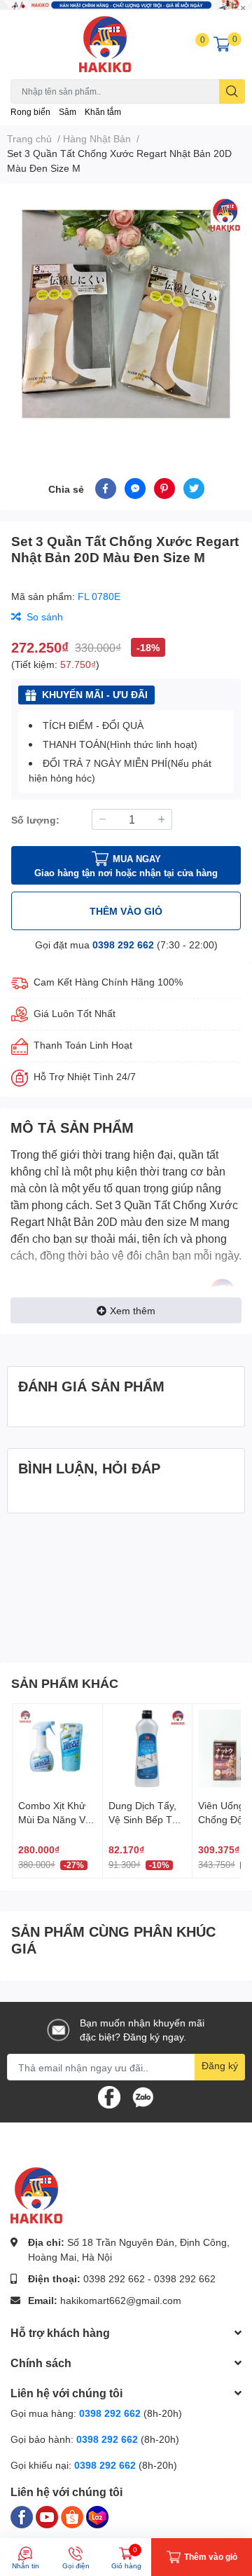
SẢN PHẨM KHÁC (65, 1683)
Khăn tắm (103, 112)
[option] (126, 314)
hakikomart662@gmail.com (121, 2300)
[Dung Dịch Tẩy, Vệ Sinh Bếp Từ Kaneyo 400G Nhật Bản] (148, 1749)
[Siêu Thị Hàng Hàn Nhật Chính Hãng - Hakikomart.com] (105, 44)
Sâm (68, 112)
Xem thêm (133, 1310)
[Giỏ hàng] (222, 44)
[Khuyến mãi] (126, 5)
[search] (232, 91)
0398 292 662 (123, 945)
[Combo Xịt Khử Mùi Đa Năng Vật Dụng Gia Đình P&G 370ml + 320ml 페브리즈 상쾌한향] (57, 1749)
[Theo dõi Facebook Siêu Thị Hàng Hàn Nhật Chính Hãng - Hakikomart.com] (109, 2096)
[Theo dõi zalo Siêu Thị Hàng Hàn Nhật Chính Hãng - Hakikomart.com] (143, 2096)
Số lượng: (35, 820)
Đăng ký (220, 2065)
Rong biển (30, 112)
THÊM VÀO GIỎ (126, 911)
